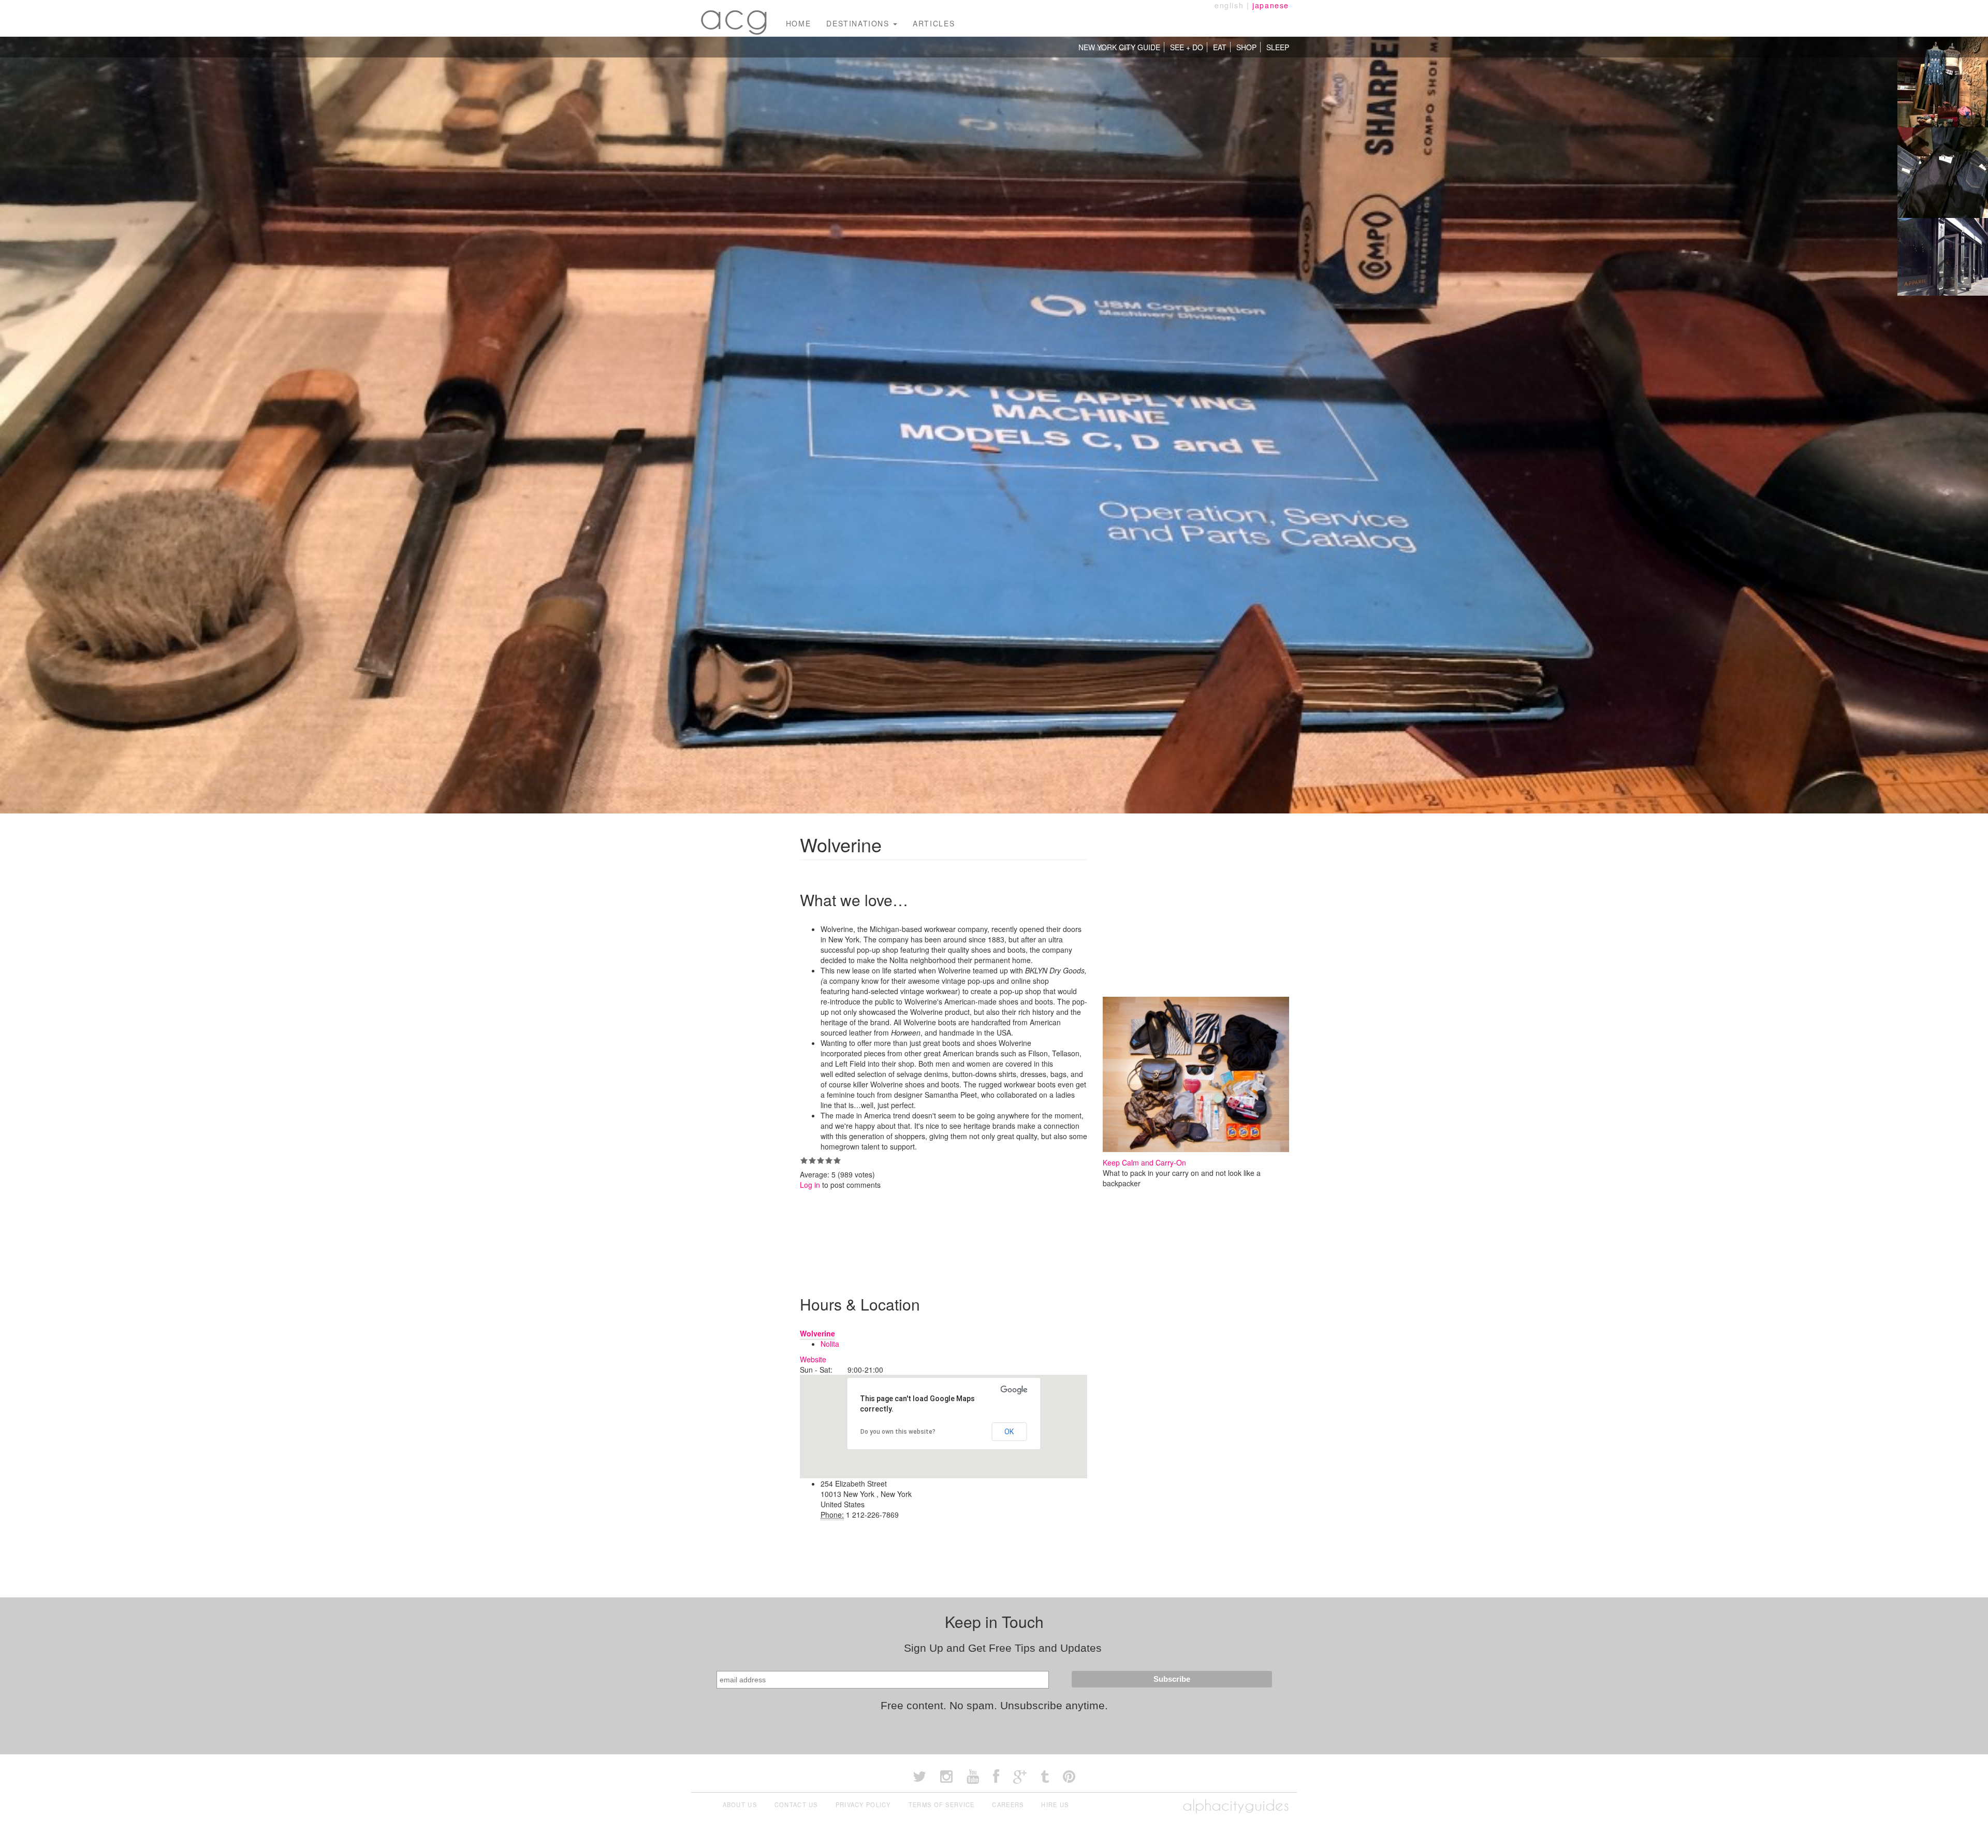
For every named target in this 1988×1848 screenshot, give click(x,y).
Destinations (859, 23)
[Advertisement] (988, 1234)
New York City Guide (1119, 47)
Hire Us (1055, 1805)
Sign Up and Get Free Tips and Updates (1003, 1648)
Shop (1246, 47)
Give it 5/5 (837, 1160)
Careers (1008, 1805)
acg (735, 16)
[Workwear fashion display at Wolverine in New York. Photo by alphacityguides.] (1943, 81)
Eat (1220, 47)
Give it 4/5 (829, 1160)
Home (798, 23)
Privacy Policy (863, 1805)
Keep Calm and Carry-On (1144, 1162)
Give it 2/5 (812, 1160)
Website (813, 1359)
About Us (740, 1805)
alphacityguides (1236, 1805)
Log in (810, 1185)
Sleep (1278, 47)
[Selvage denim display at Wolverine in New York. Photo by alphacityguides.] (1943, 171)
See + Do (1187, 47)
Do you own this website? (898, 1432)
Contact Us (796, 1805)
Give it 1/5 (804, 1160)
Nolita (830, 1344)
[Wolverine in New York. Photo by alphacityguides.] (1943, 262)
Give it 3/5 (821, 1160)
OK (1009, 1432)
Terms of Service (942, 1805)
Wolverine (817, 1333)
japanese (1271, 5)
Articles (934, 23)
